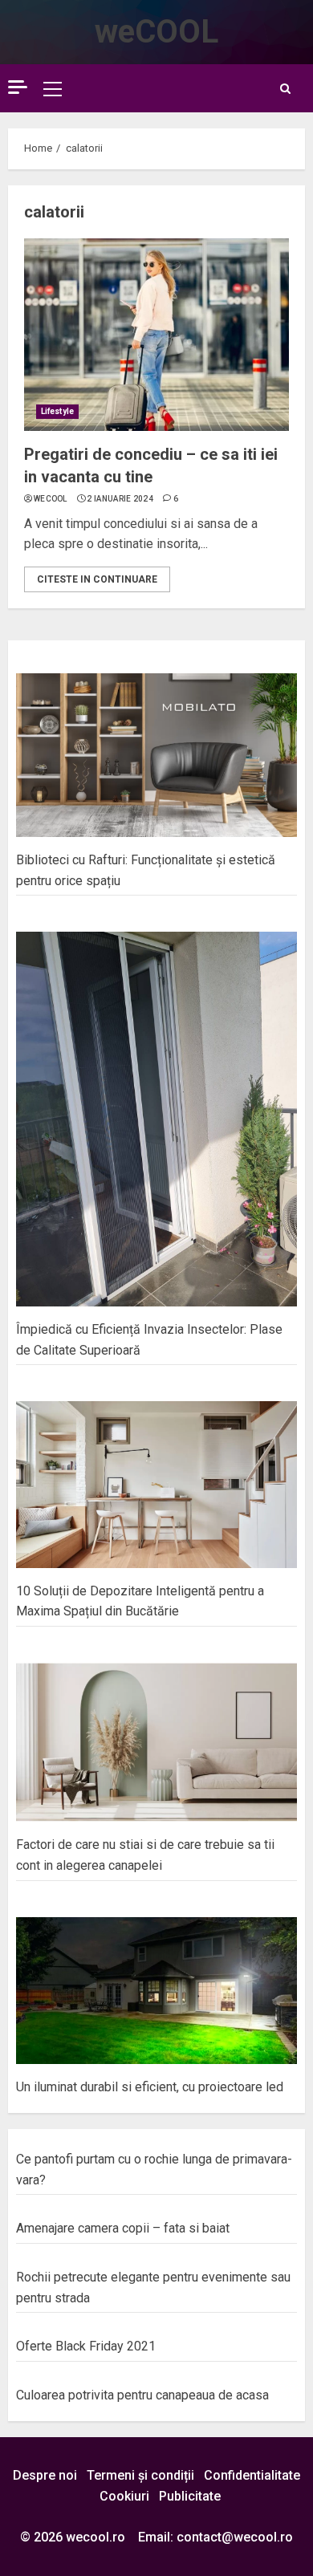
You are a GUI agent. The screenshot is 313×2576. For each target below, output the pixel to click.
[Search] (285, 89)
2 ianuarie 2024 (120, 499)
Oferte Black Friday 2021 (86, 2346)
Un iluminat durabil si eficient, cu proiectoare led (150, 2087)
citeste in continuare (97, 579)
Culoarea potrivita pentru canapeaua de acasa (142, 2395)
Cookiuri (124, 2496)
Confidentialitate (252, 2475)
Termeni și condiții (140, 2475)
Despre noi (45, 2475)
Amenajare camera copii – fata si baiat (123, 2228)
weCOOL (156, 32)
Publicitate (190, 2496)
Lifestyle (57, 411)
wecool (51, 499)
